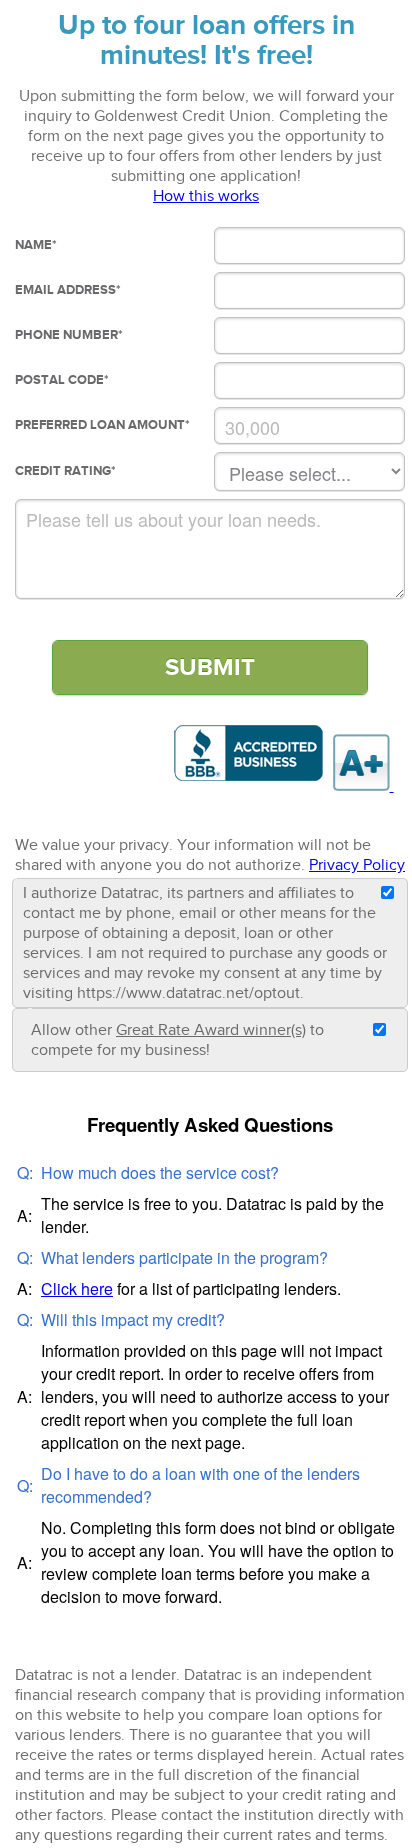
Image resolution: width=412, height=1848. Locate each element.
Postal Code (62, 380)
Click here (77, 1288)
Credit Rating (65, 471)
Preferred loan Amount (102, 425)
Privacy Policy (357, 865)
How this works (206, 196)
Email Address (68, 290)
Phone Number (69, 335)
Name (36, 245)
